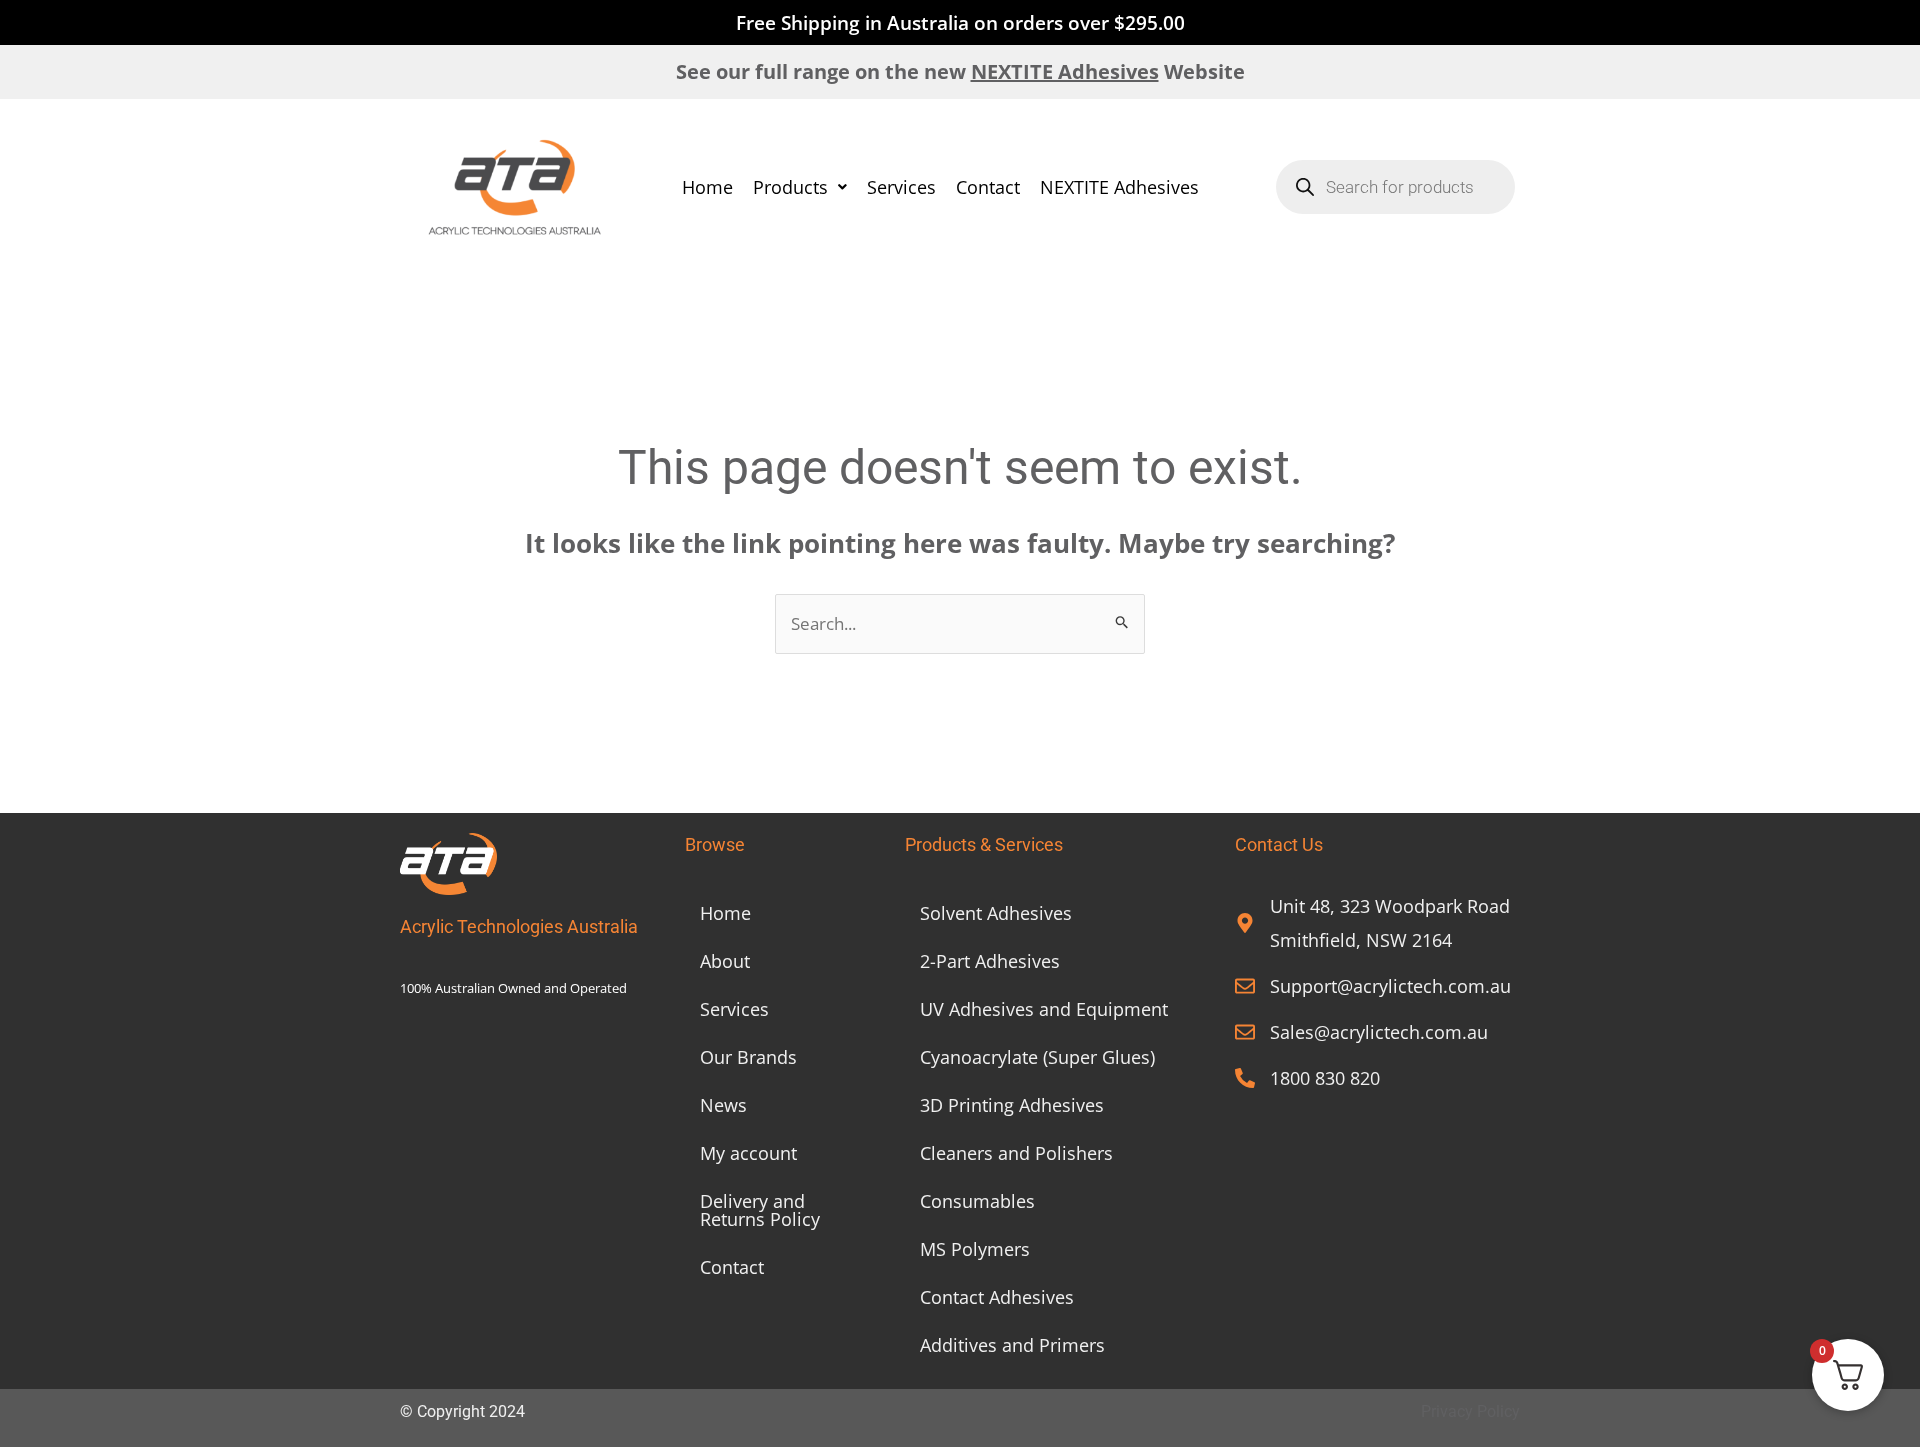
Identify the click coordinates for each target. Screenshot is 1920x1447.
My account (748, 1153)
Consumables (977, 1201)
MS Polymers (975, 1249)
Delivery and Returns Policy (760, 1210)
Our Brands (748, 1057)
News (723, 1105)
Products (790, 187)
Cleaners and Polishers (1016, 1153)
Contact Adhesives (997, 1297)
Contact (988, 187)
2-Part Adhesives (990, 961)
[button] (800, 187)
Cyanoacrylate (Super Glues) (1037, 1057)
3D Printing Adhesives (1012, 1105)
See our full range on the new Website (960, 71)
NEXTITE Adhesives (1119, 187)
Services (901, 187)
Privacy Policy (1470, 1411)
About (725, 961)
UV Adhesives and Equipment (1044, 1009)
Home (707, 187)
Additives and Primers (1012, 1345)
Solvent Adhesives (996, 913)
